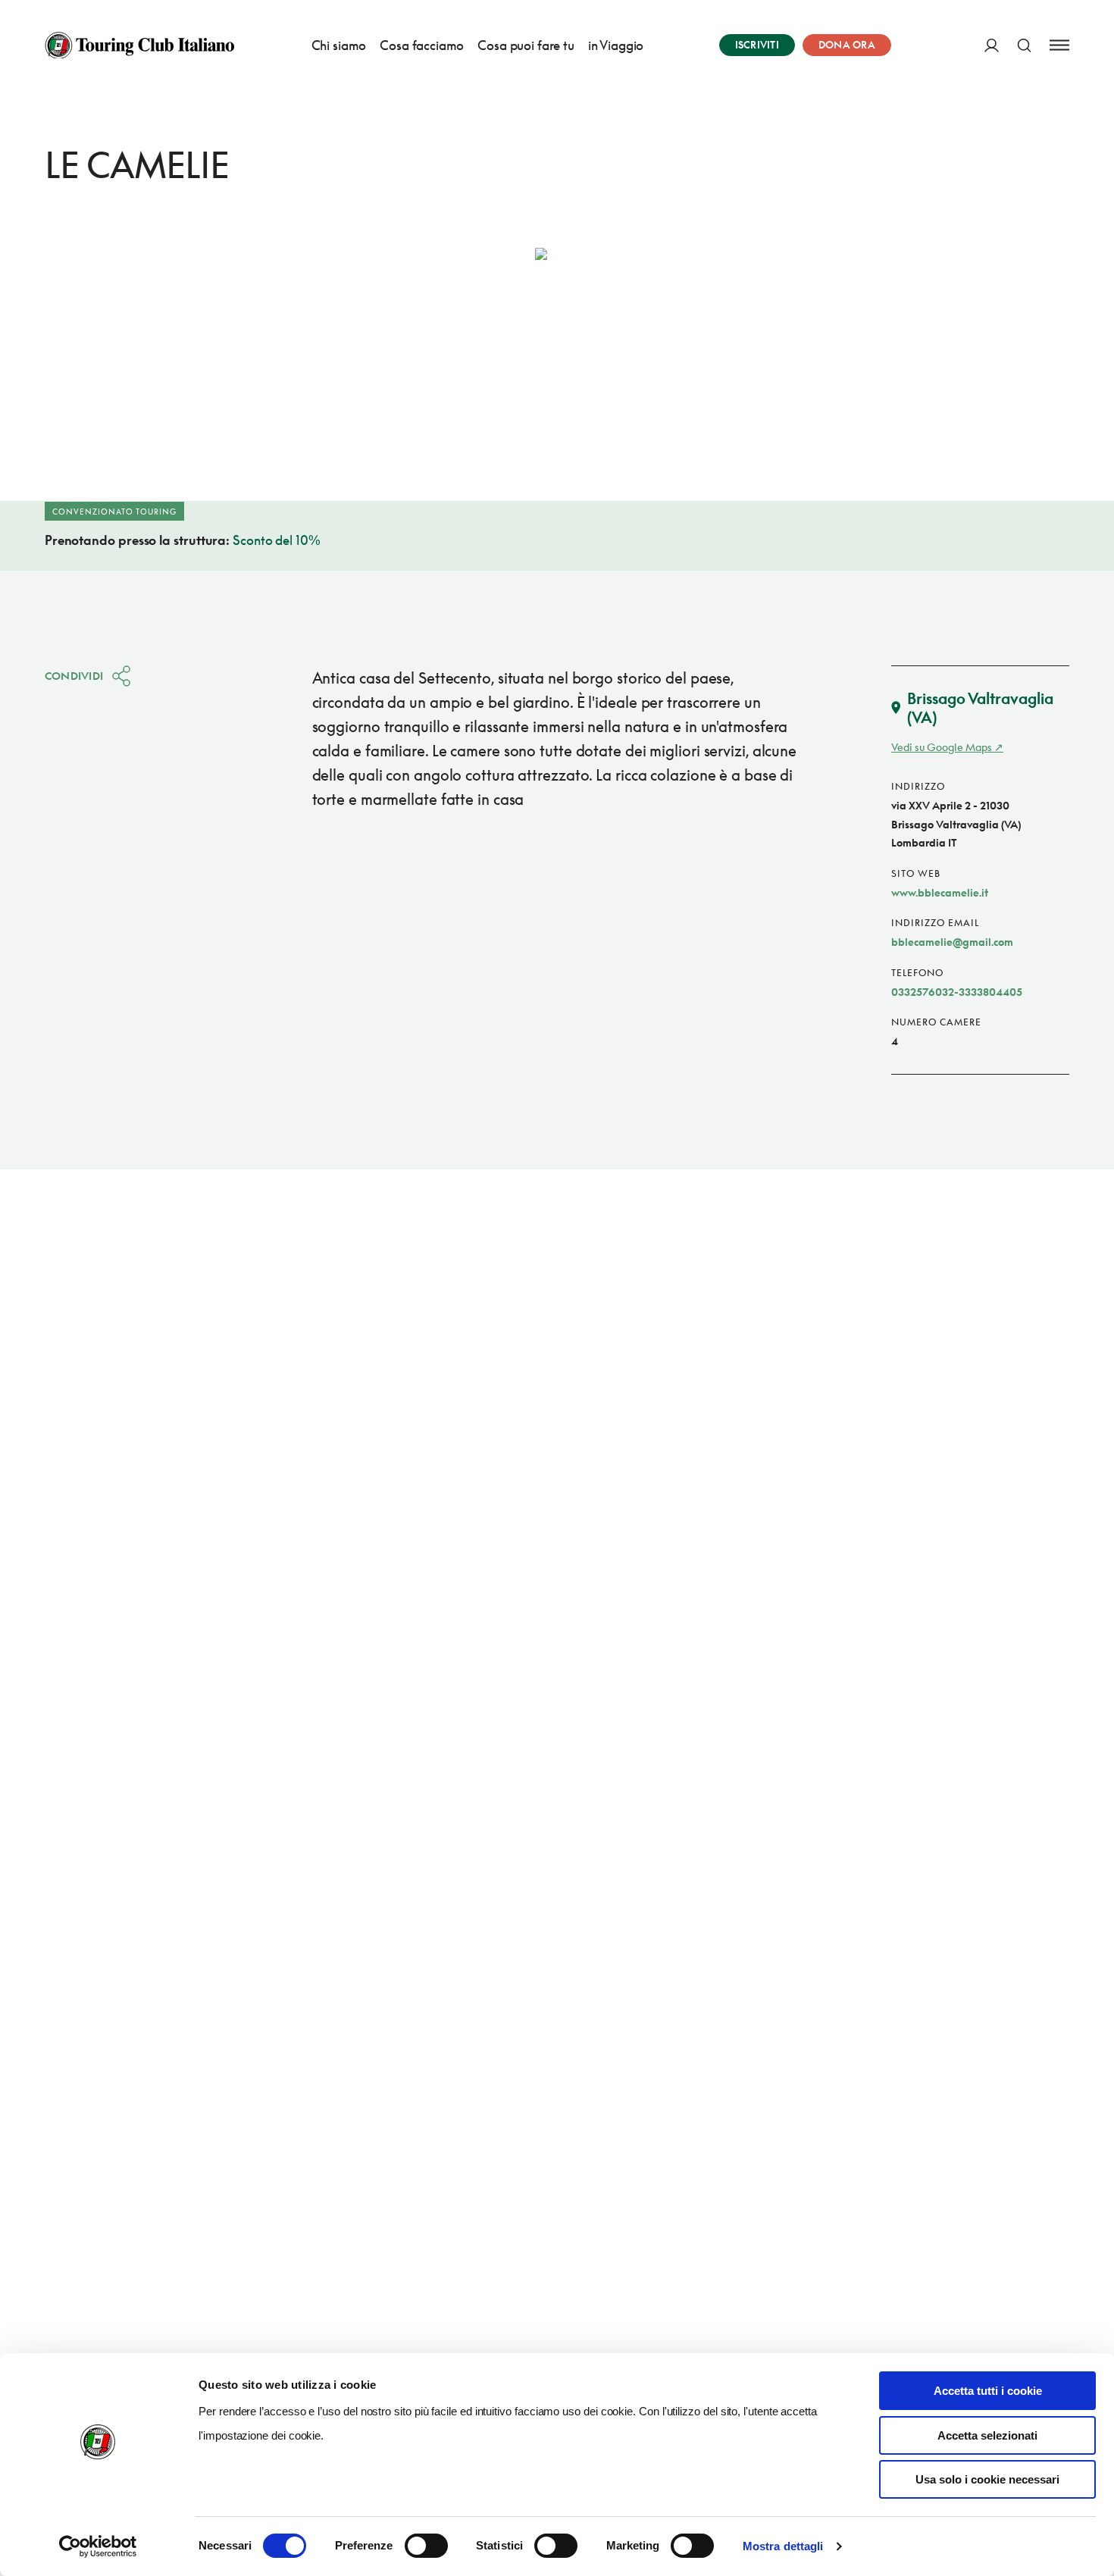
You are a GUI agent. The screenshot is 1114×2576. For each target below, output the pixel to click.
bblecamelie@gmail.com (952, 942)
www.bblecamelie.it (940, 892)
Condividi (74, 676)
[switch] (426, 2546)
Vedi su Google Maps (942, 747)
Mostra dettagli (783, 2546)
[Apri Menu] (1059, 45)
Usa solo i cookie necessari (987, 2479)
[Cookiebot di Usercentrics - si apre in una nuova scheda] (98, 2546)
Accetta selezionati (987, 2435)
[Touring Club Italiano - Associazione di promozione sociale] (139, 45)
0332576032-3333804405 (957, 992)
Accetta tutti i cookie (988, 2391)
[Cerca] (1024, 45)
